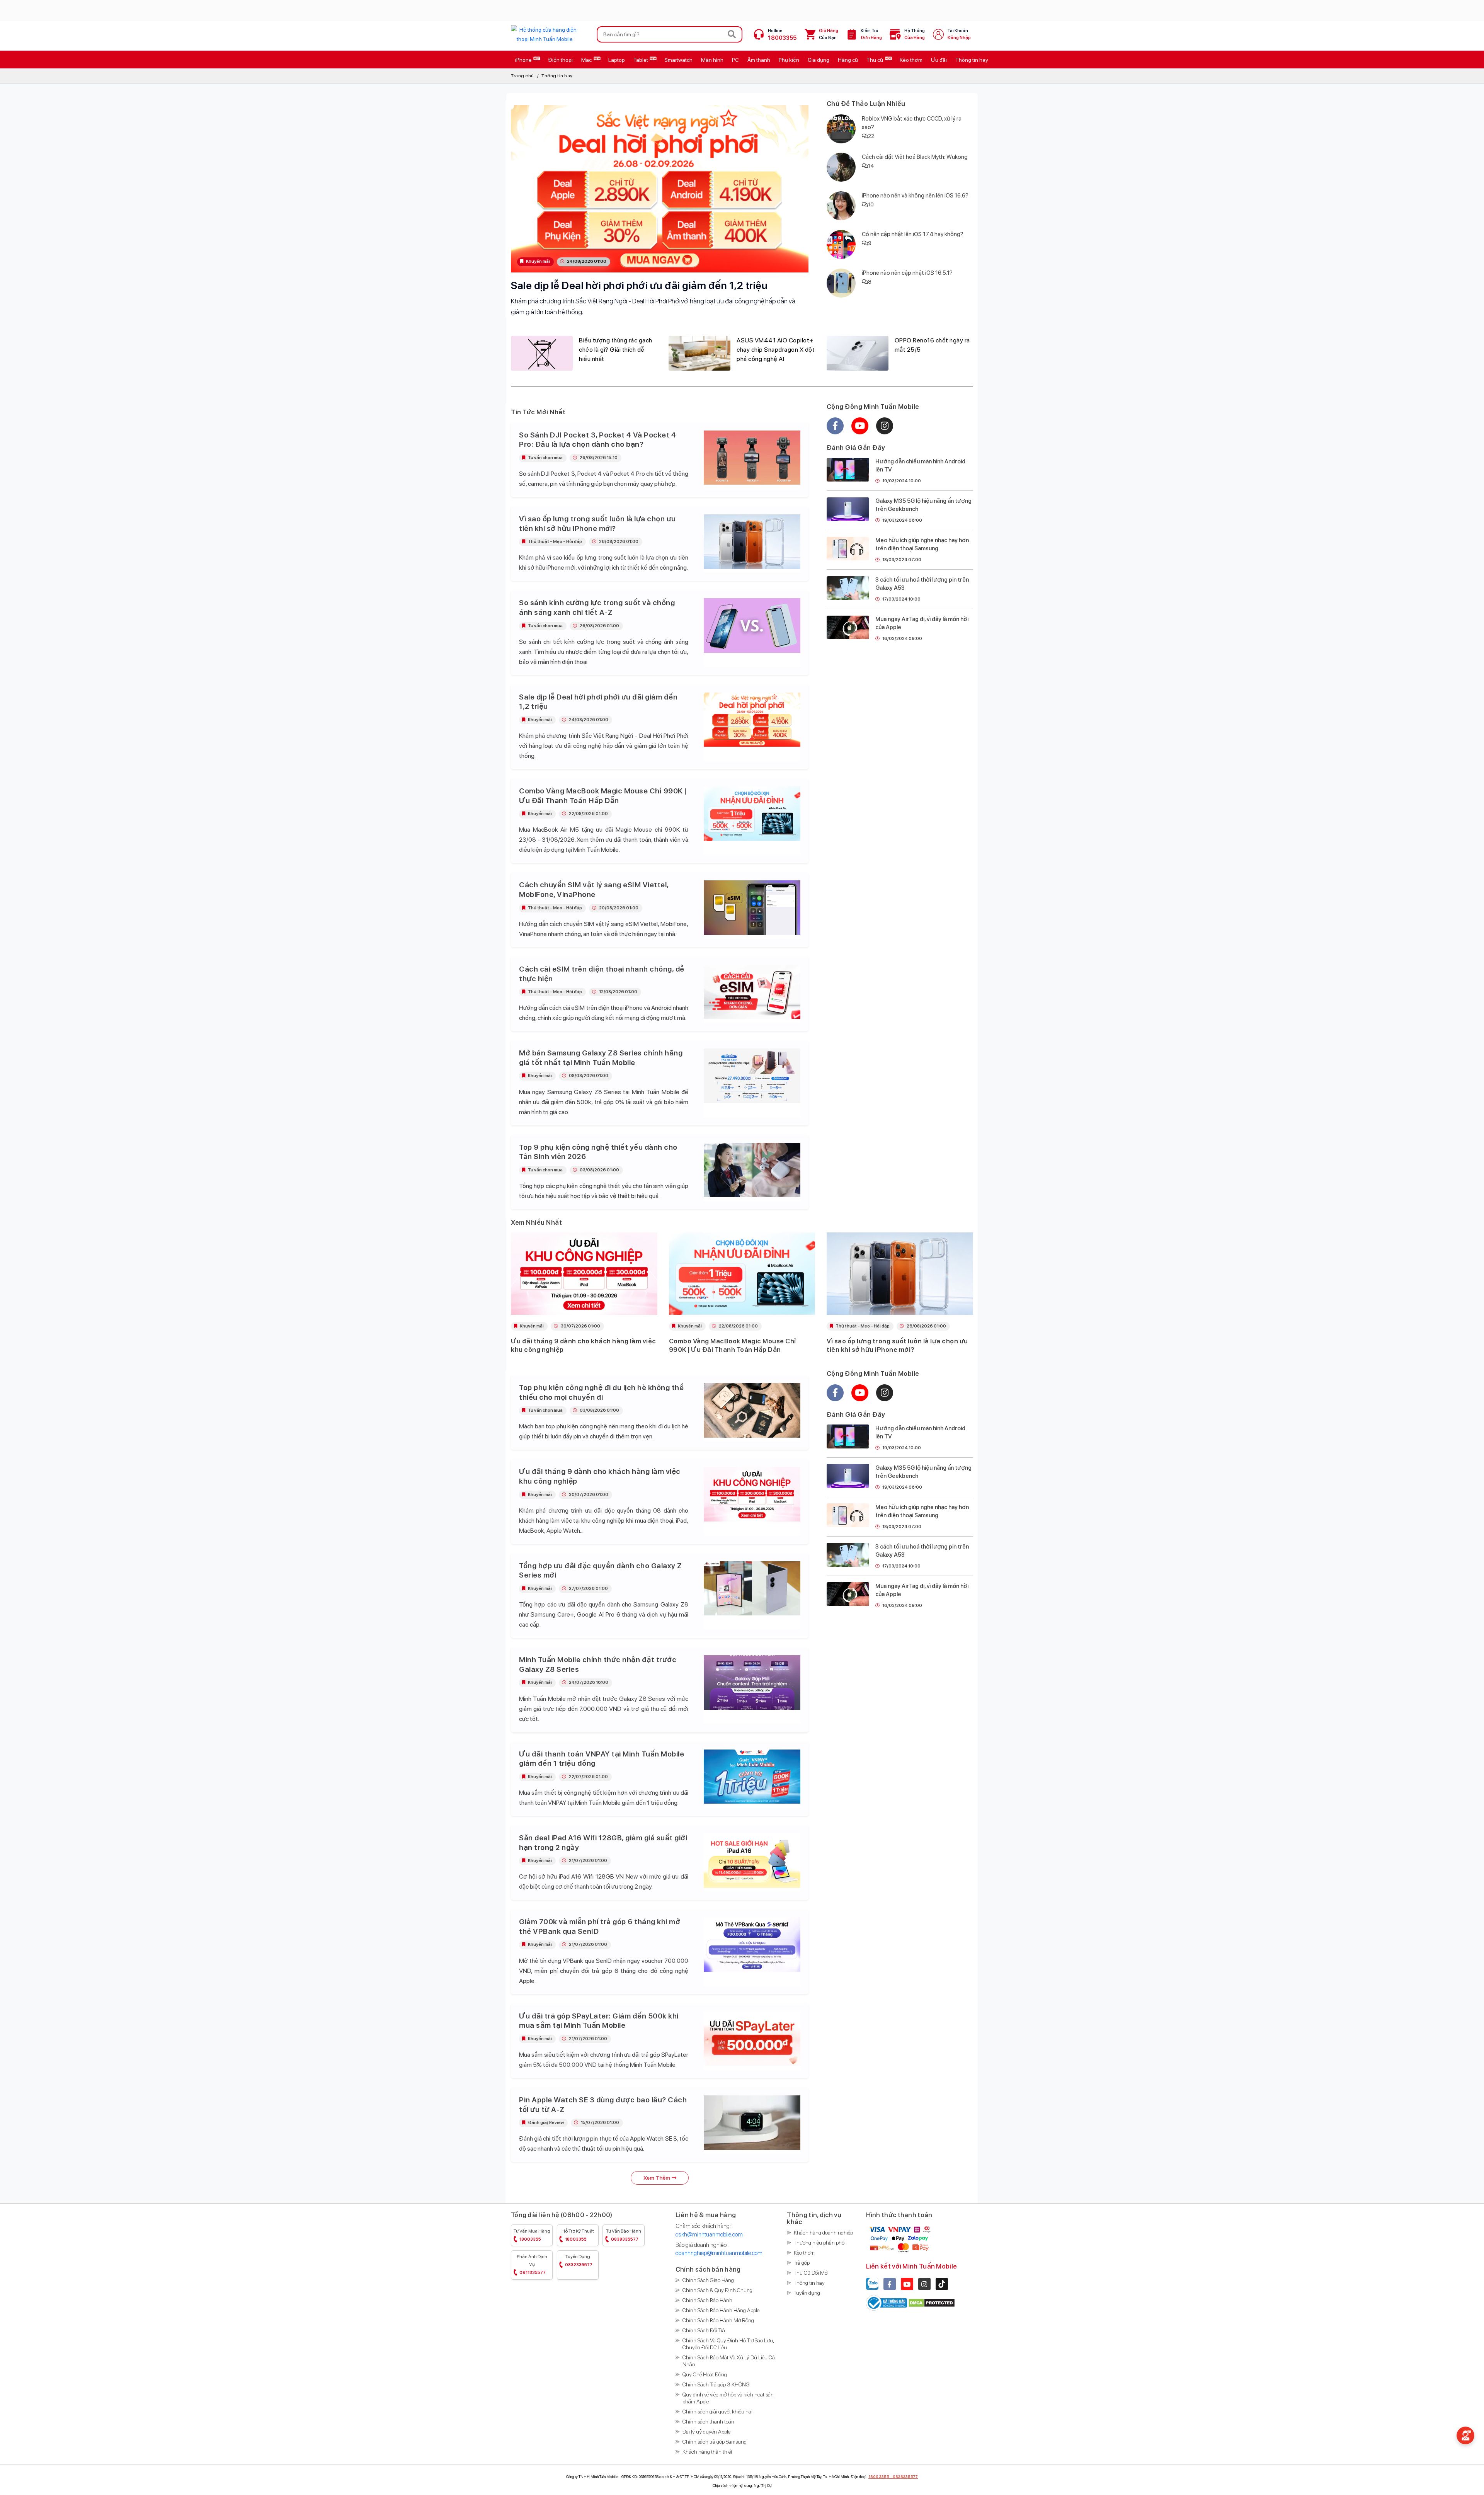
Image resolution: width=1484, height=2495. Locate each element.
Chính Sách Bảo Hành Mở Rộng (718, 2320)
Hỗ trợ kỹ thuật (578, 2235)
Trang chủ (522, 76)
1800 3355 (879, 2476)
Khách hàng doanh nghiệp (823, 2233)
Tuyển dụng (579, 2261)
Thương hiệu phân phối (820, 2243)
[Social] (890, 2284)
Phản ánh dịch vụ (532, 2264)
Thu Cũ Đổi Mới (811, 2273)
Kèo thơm (804, 2253)
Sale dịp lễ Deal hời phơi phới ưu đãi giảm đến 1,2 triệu (639, 285)
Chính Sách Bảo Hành (707, 2300)
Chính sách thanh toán (708, 2422)
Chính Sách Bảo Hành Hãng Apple (721, 2310)
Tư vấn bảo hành (624, 2235)
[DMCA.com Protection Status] (932, 2303)
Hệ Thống (915, 34)
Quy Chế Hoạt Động (705, 2374)
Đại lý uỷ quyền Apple (706, 2432)
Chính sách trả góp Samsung (715, 2442)
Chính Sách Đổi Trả (704, 2330)
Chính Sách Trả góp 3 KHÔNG (716, 2384)
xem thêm (657, 2178)
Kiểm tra (871, 34)
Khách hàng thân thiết (707, 2452)
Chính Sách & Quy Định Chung (717, 2290)
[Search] (732, 34)
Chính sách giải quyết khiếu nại (717, 2412)
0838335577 (905, 2476)
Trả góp (802, 2263)
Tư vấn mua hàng (532, 2235)
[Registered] (887, 2303)
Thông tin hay (557, 76)
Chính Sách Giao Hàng (708, 2280)
